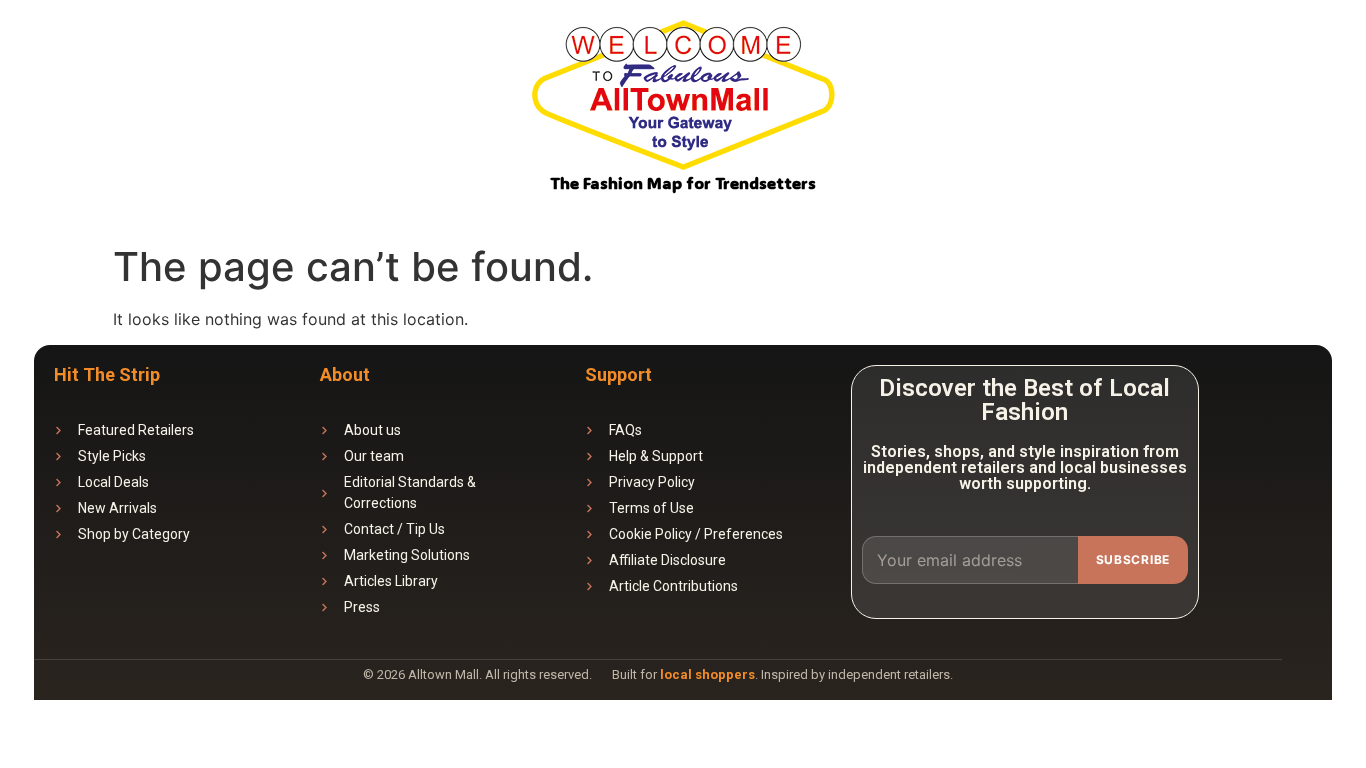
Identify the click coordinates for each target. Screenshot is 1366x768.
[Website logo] (682, 98)
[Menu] (1323, 55)
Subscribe (1133, 559)
